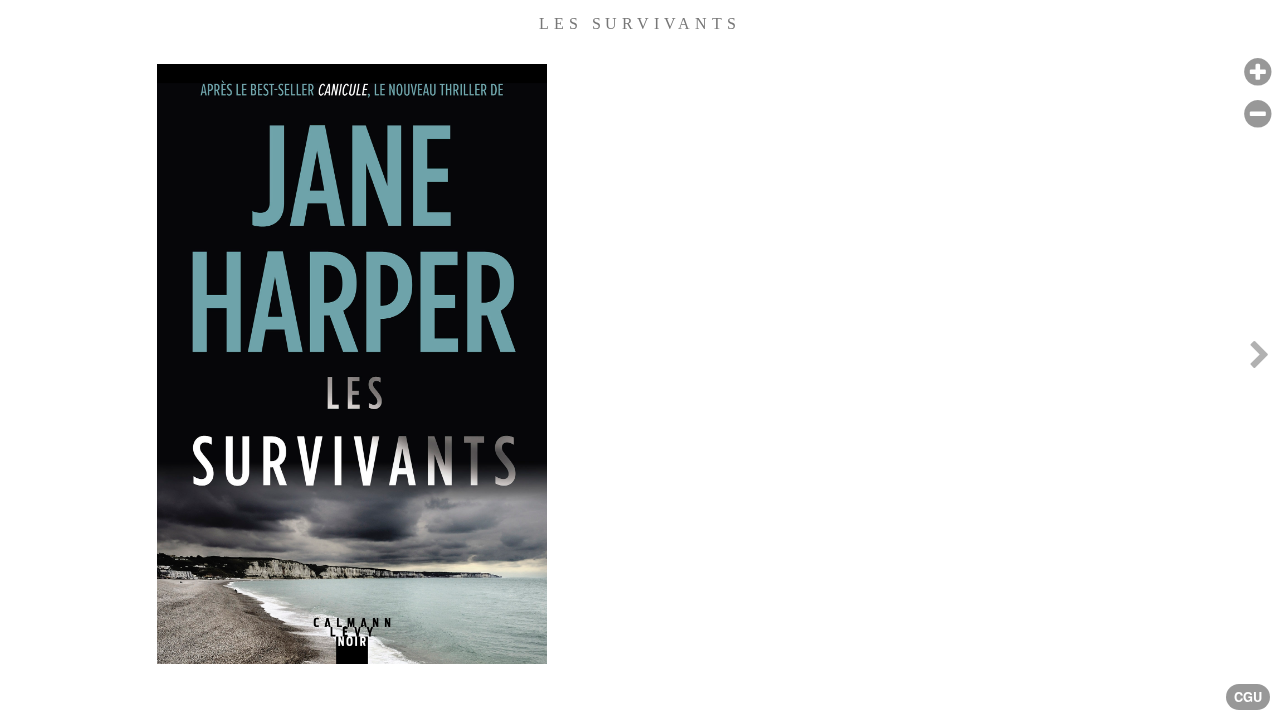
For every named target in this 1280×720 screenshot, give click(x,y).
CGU (1248, 697)
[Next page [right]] (1259, 360)
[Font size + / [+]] (1257, 72)
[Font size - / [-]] (1257, 114)
